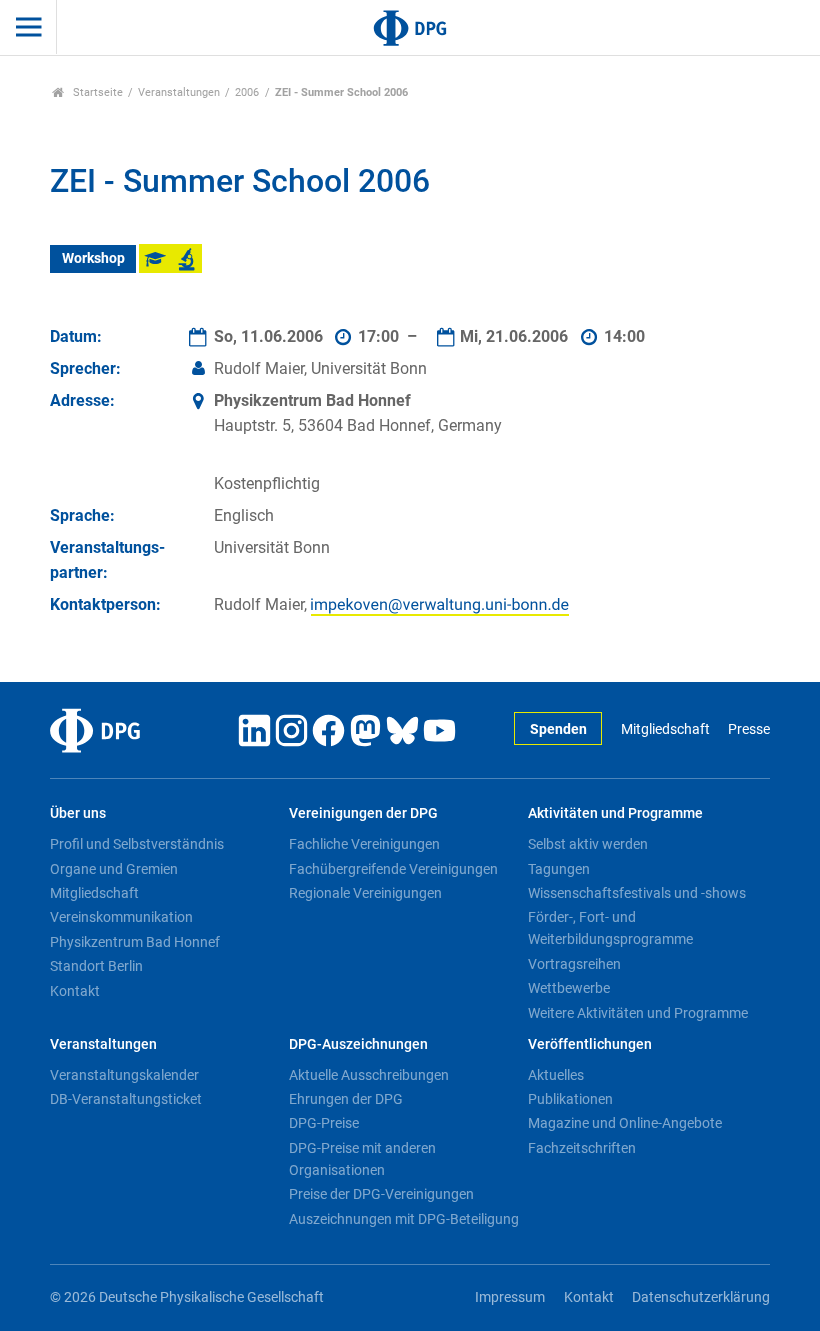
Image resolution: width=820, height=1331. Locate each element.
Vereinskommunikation (121, 917)
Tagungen (559, 869)
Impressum (510, 1297)
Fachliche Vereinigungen (364, 844)
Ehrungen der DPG (346, 1099)
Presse (749, 729)
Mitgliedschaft (665, 729)
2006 (247, 92)
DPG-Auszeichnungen (358, 1044)
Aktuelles (556, 1075)
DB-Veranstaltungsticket (126, 1099)
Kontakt (75, 991)
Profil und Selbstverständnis (137, 844)
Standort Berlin (96, 966)
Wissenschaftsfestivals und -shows (637, 893)
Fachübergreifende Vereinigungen (393, 869)
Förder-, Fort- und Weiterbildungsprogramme (610, 928)
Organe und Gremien (114, 869)
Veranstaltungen (179, 92)
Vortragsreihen (574, 964)
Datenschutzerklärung (701, 1297)
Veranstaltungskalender (124, 1075)
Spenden (558, 729)
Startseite (96, 92)
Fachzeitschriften (582, 1148)
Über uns (78, 813)
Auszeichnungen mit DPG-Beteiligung (404, 1219)
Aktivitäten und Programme (615, 813)
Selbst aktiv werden (588, 844)
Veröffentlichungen (590, 1044)
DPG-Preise (324, 1123)
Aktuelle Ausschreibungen (369, 1075)
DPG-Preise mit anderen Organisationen (362, 1159)
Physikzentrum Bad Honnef (135, 942)
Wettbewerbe (569, 988)
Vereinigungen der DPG (363, 813)
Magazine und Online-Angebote (625, 1123)
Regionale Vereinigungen (365, 893)
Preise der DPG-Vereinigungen (381, 1194)
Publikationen (570, 1099)
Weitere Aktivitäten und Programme (638, 1013)
